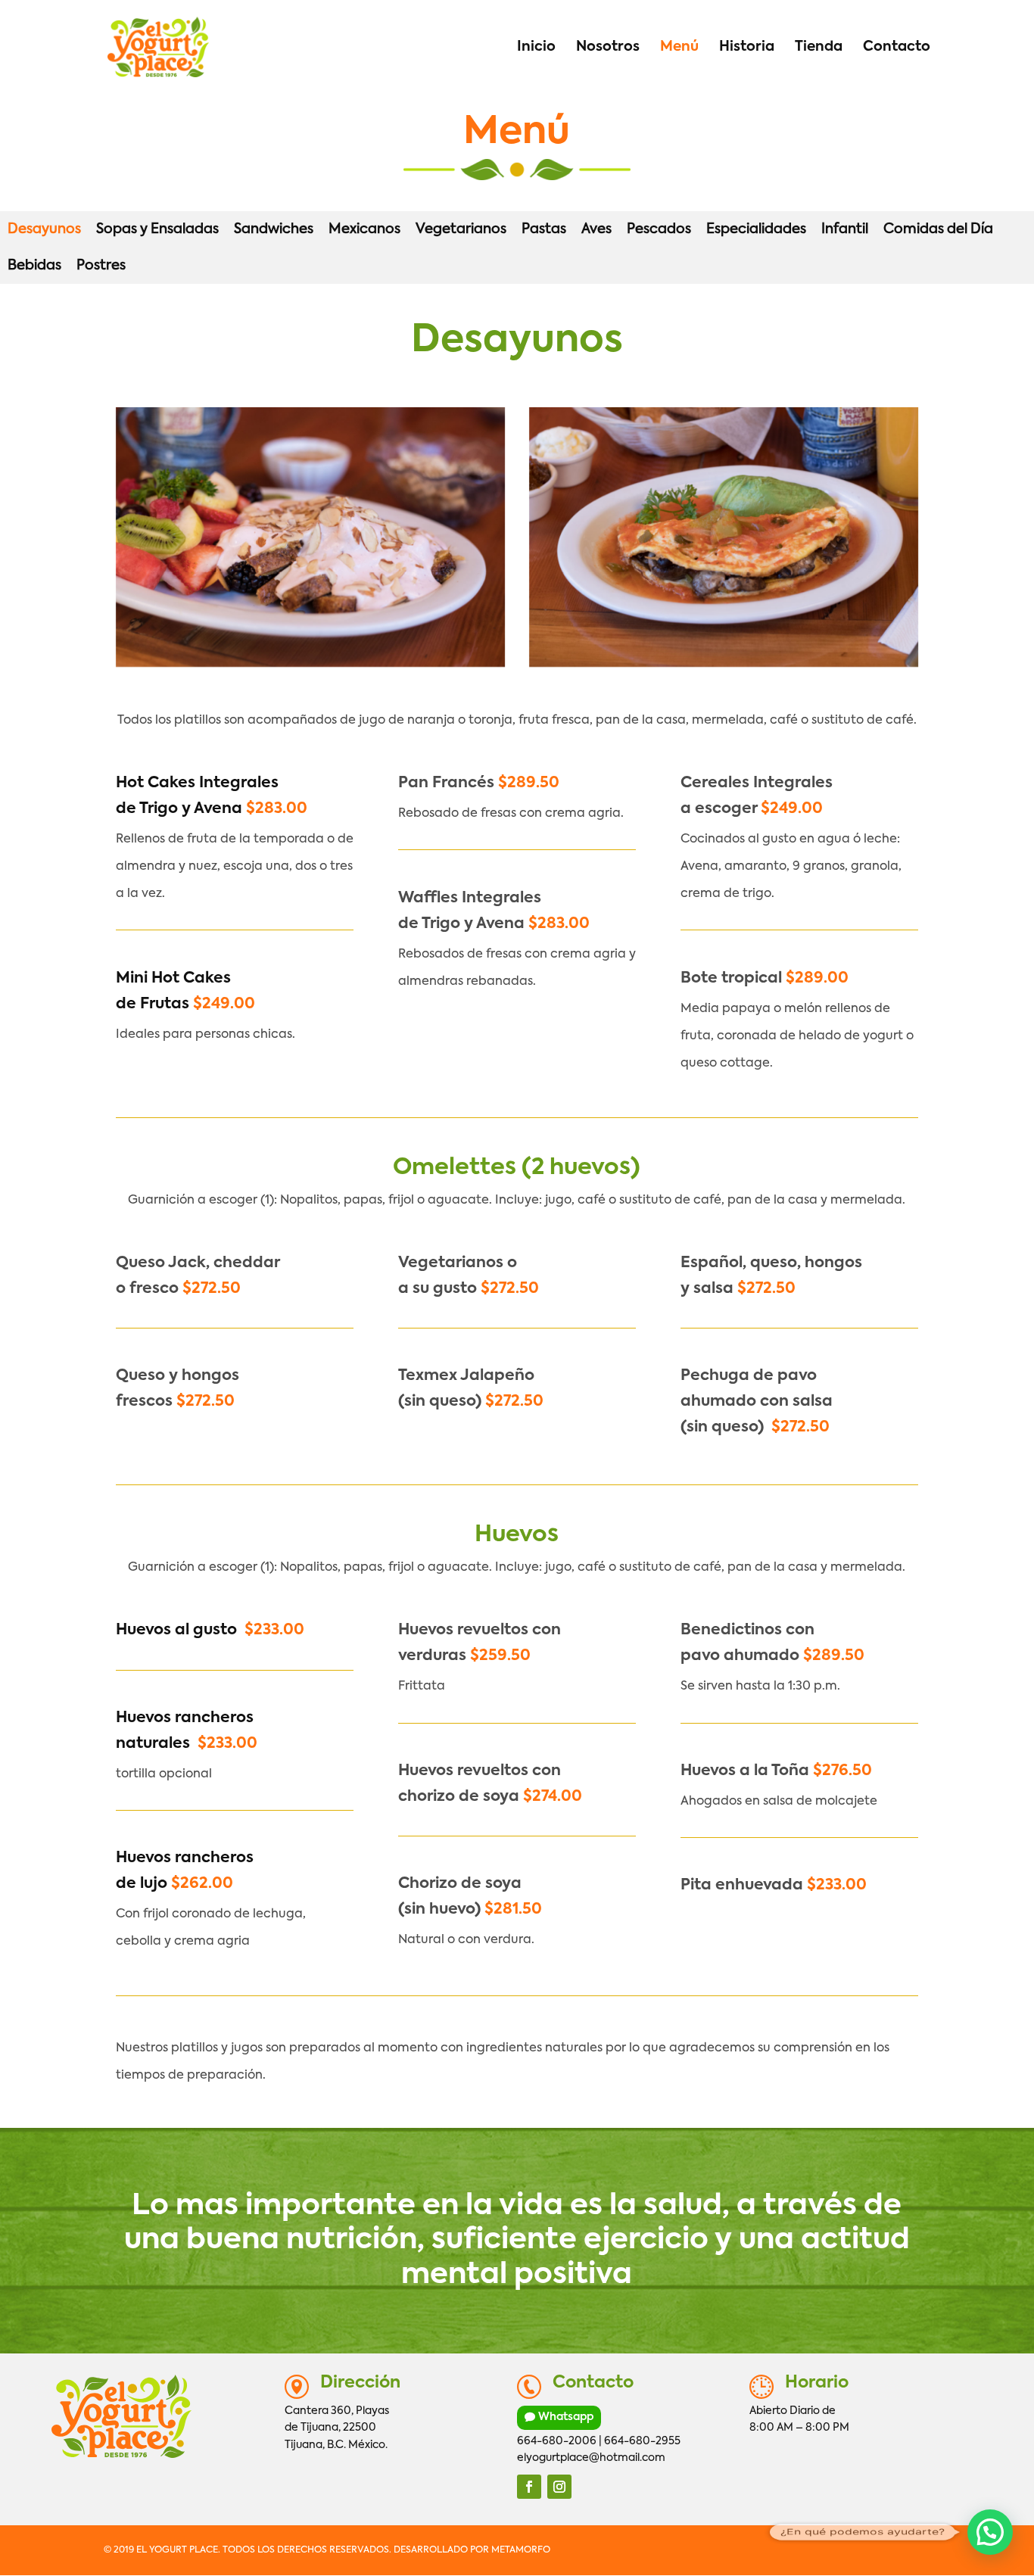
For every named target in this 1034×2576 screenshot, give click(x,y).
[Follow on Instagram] (559, 2487)
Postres (101, 266)
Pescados (659, 229)
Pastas (544, 229)
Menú (679, 48)
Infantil (845, 229)
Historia (747, 48)
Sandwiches (274, 229)
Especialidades (756, 229)
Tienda (819, 48)
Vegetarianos (461, 229)
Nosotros (608, 48)
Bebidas (34, 266)
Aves (596, 229)
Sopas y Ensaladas (157, 229)
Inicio (536, 48)
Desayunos (44, 229)
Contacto (897, 48)
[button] (990, 2532)
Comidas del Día (938, 229)
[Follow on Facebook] (529, 2487)
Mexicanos (364, 229)
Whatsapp (566, 2417)
